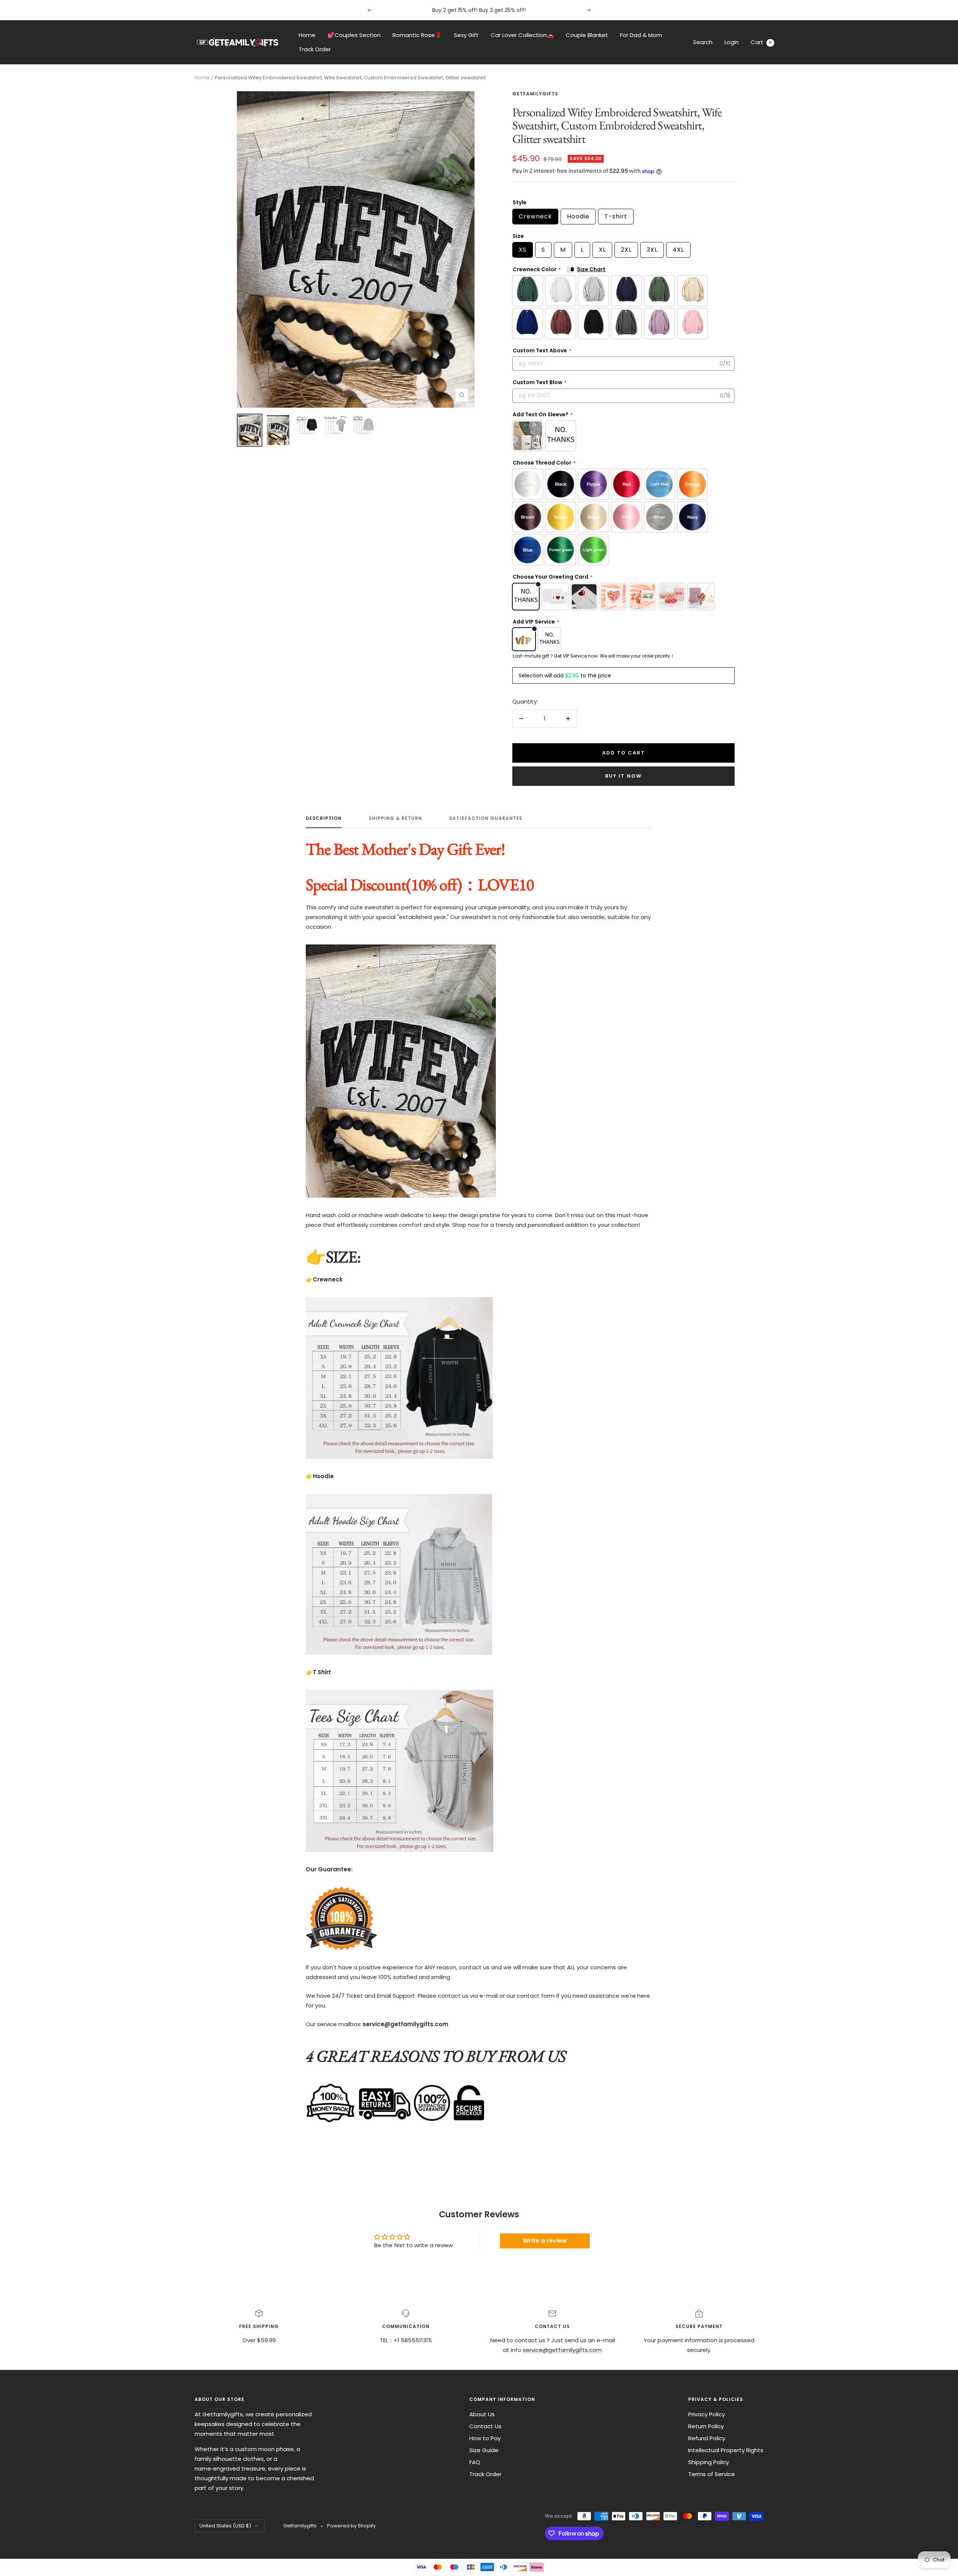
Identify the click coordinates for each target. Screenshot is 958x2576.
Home (307, 35)
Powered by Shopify (351, 2526)
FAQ (475, 2462)
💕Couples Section (354, 35)
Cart (761, 42)
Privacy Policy (707, 2414)
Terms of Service (712, 2474)
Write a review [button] (545, 2241)
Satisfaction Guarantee (486, 819)
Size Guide (484, 2450)
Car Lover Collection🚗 (522, 35)
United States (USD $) (225, 2526)
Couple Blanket (587, 35)
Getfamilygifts (535, 94)
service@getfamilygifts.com (562, 2350)
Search (703, 42)
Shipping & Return (395, 819)
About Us (482, 2414)
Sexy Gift (466, 35)
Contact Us (485, 2426)
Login (732, 42)
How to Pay (485, 2438)
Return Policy (706, 2426)
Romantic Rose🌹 (417, 35)
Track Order (315, 49)
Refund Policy (707, 2438)
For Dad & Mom (641, 35)
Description (324, 819)
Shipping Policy (709, 2462)
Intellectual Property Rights (726, 2450)
